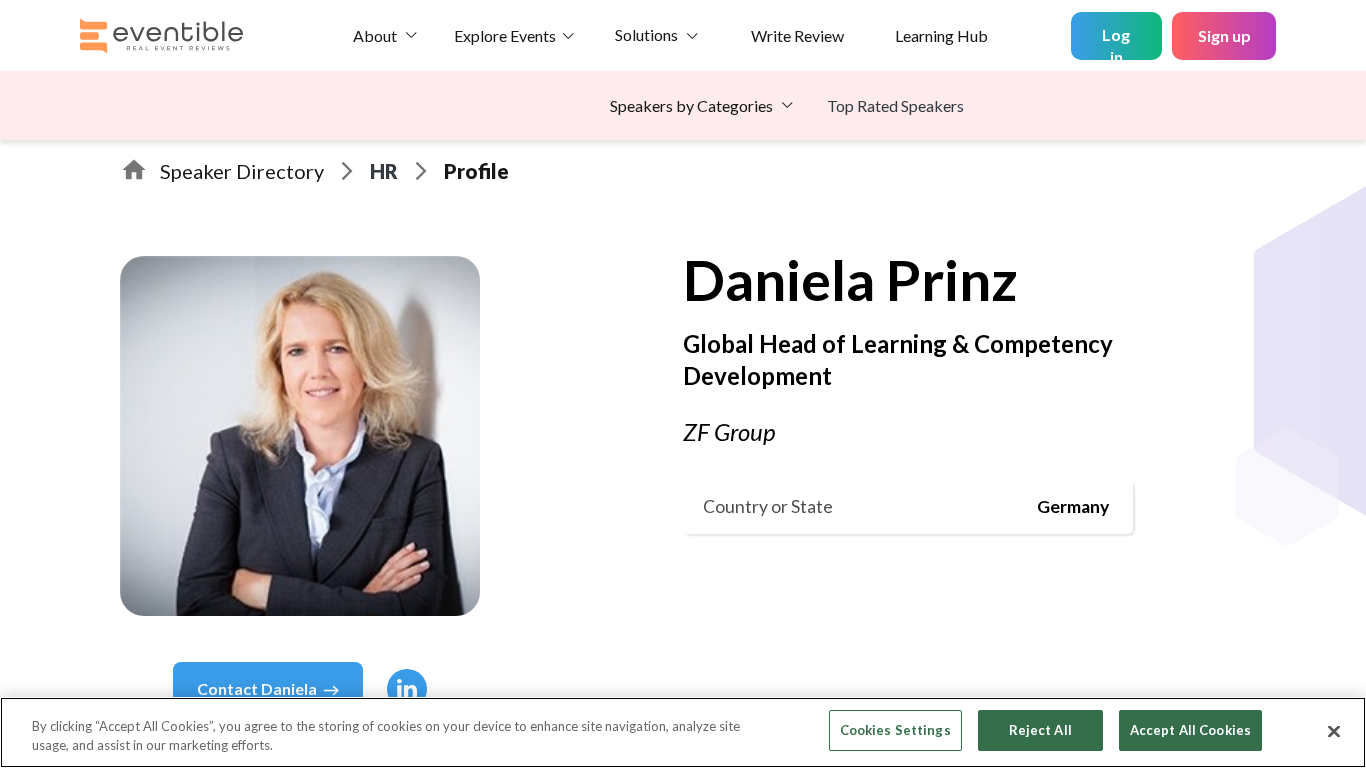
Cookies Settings (895, 730)
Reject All (1040, 730)
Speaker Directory (242, 171)
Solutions (646, 34)
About (375, 35)
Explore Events (505, 35)
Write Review (797, 35)
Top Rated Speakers (895, 105)
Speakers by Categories (691, 105)
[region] (683, 732)
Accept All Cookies (1190, 730)
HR (384, 171)
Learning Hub (941, 35)
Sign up (1224, 35)
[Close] (1334, 731)
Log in (1116, 42)
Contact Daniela (257, 688)
